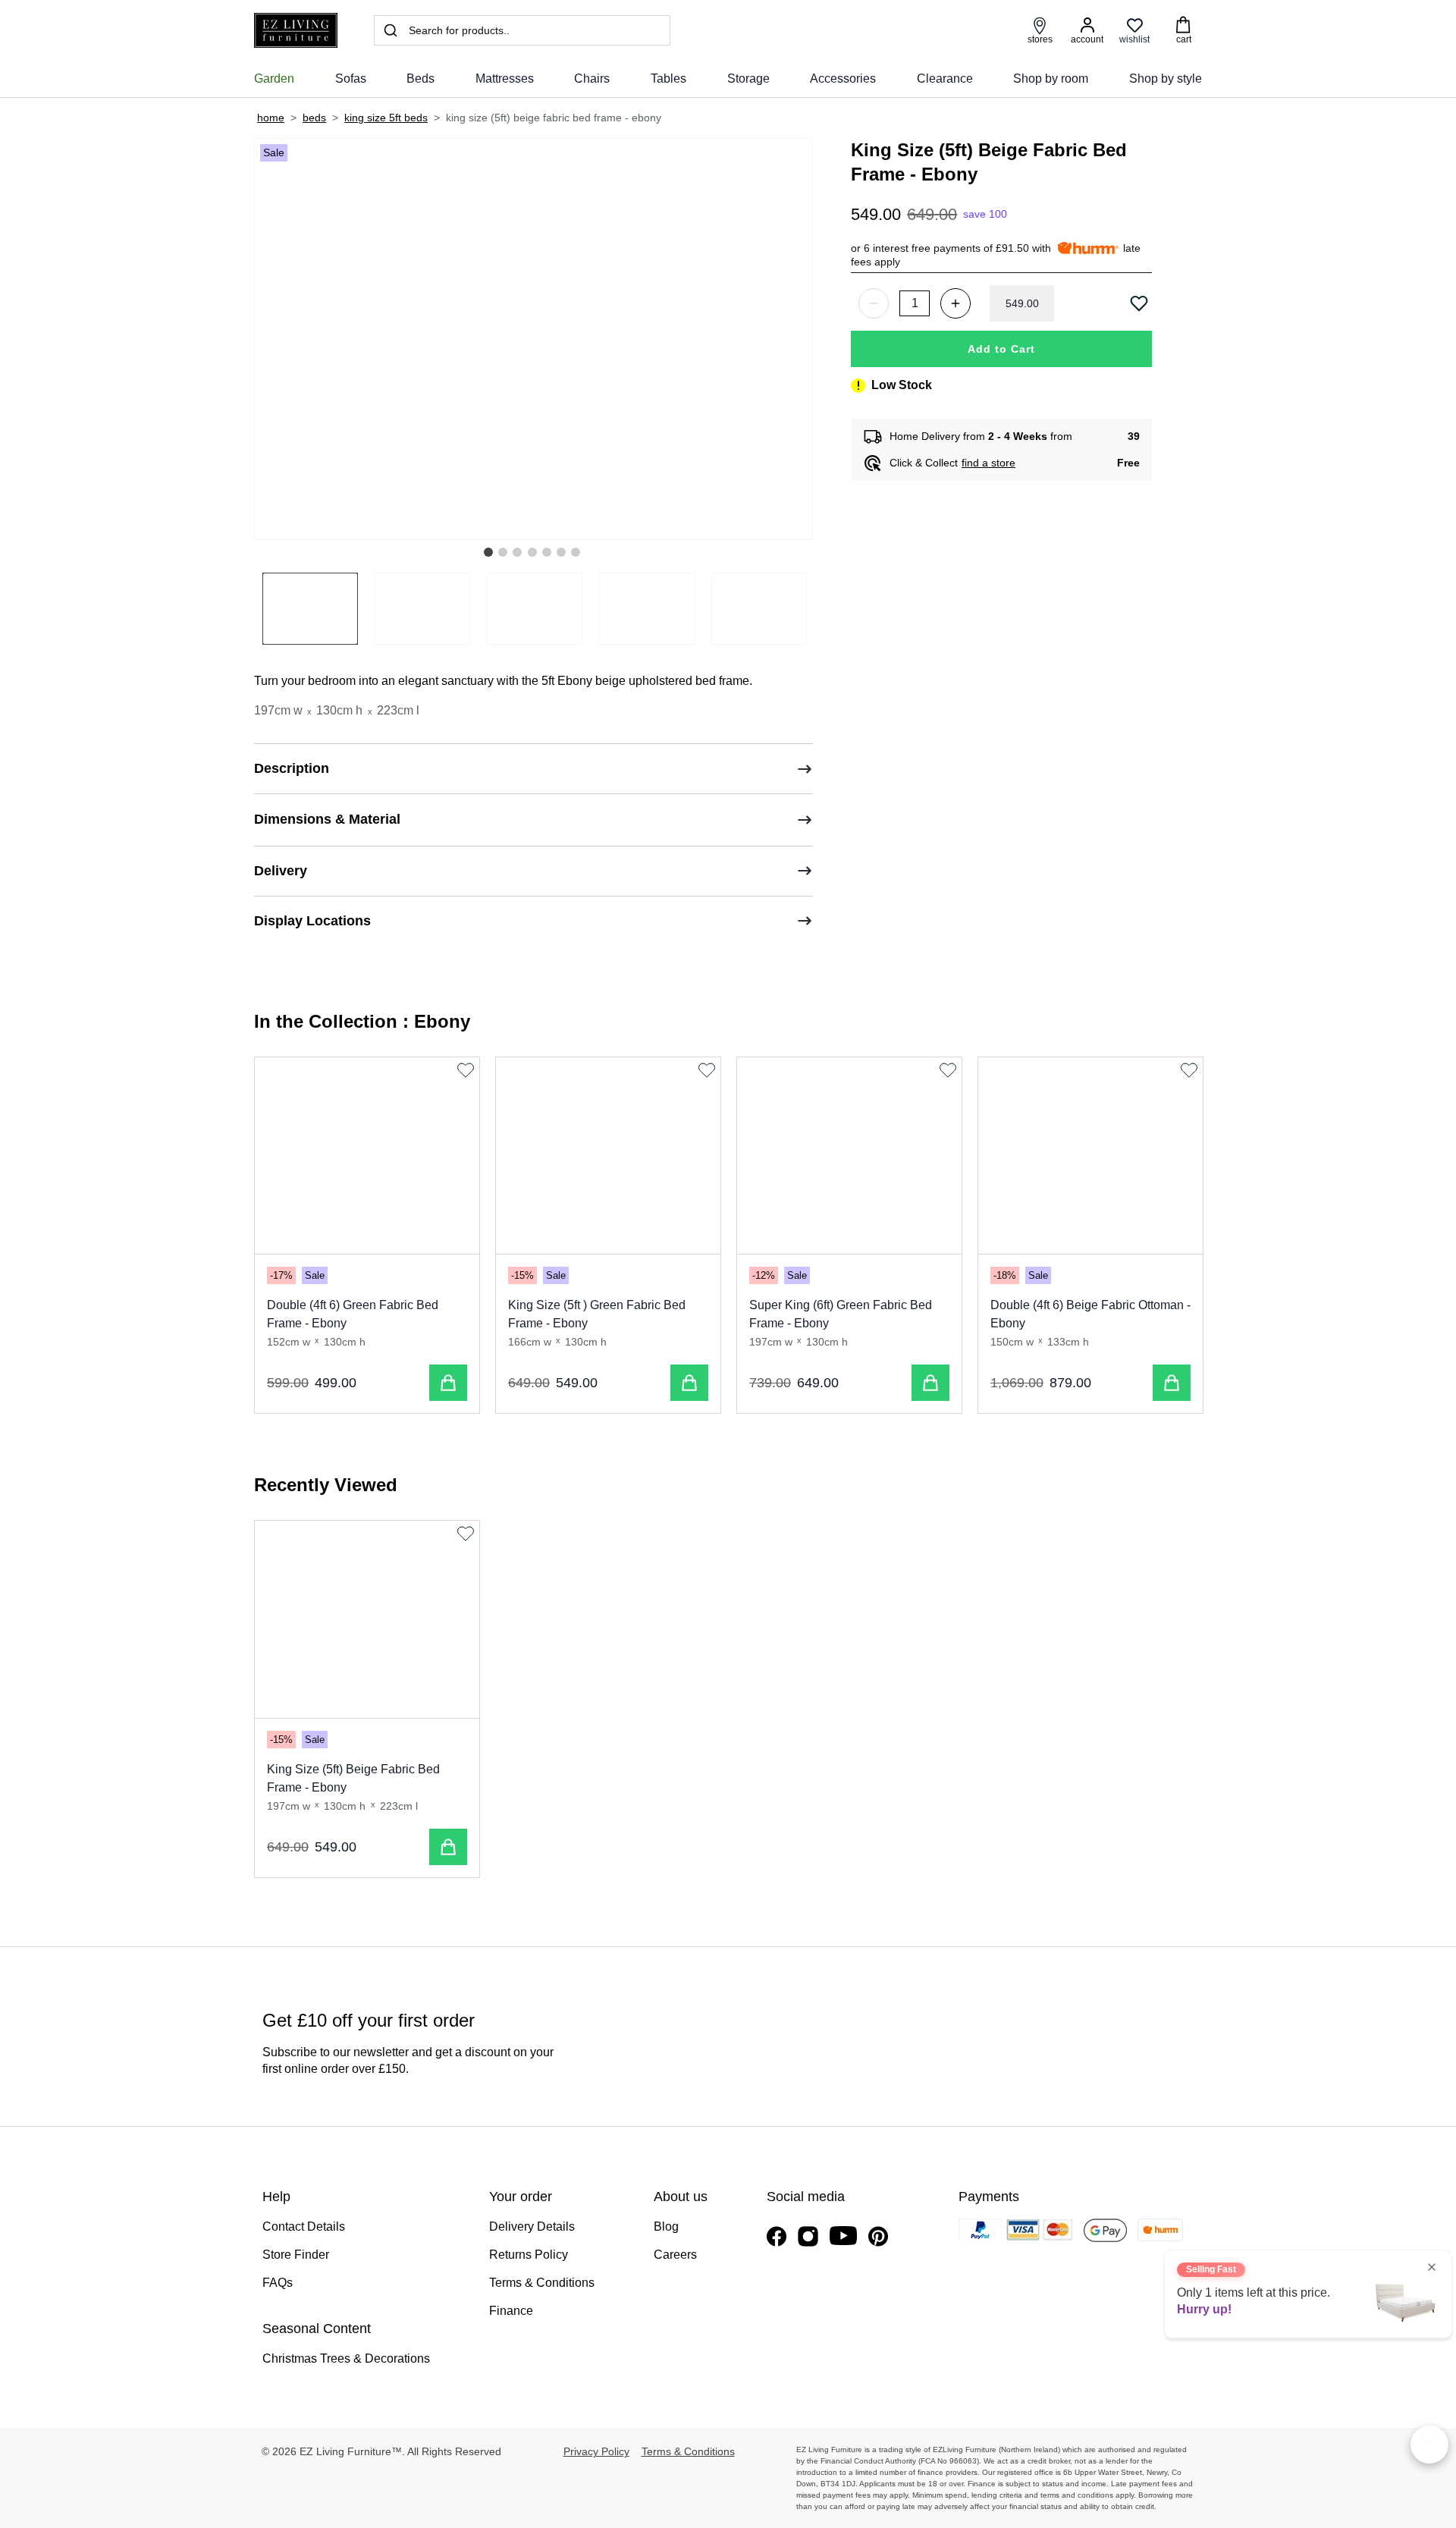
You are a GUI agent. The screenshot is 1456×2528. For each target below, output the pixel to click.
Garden (274, 79)
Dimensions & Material (327, 819)
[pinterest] (878, 2236)
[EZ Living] (296, 31)
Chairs (592, 79)
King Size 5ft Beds (386, 118)
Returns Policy (529, 2255)
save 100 (985, 214)
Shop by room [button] (1051, 79)
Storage (748, 79)
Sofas (351, 79)
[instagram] (808, 2236)
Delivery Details (532, 2227)
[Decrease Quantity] (874, 303)
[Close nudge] (1432, 2267)
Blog (666, 2227)
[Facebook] (777, 2236)
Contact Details (304, 2227)
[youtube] (843, 2236)
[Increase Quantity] (955, 303)
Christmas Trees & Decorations (346, 2358)
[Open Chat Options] (1429, 2445)
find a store (988, 463)
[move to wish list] (1141, 303)
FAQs (278, 2283)
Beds (420, 79)
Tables (668, 79)
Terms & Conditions (542, 2283)
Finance (511, 2311)
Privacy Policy (596, 2451)
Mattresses (505, 79)
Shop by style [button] (1166, 79)
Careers (675, 2255)
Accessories (843, 79)
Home (271, 118)
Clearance (945, 79)
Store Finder (296, 2255)
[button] (488, 552)
